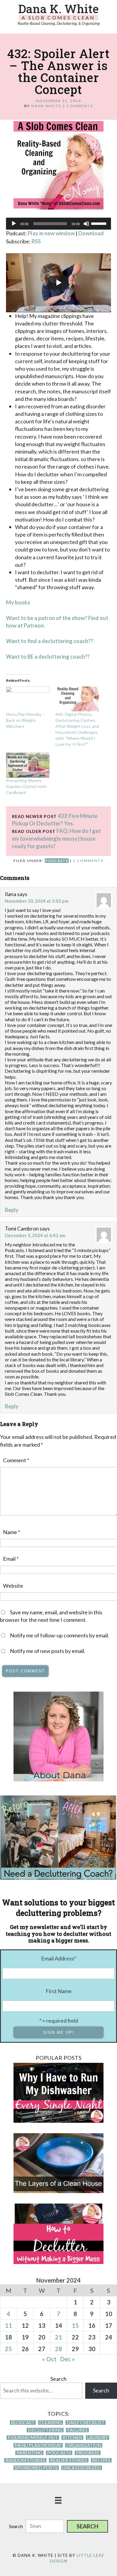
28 (58, 2349)
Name (12, 1532)
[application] (58, 224)
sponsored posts (36, 2468)
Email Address (59, 1958)
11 (8, 2325)
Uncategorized (82, 2468)
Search (58, 2379)
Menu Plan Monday (38, 2445)
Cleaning (51, 2423)
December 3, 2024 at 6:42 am (35, 1235)
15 (75, 2325)
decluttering (45, 2430)
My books (18, 602)
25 (8, 2349)
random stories (25, 2460)
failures (77, 2430)
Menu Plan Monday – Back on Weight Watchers (25, 720)
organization (84, 2445)
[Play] (14, 224)
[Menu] (58, 2500)
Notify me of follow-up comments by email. (60, 1635)
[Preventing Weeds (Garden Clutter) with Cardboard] (28, 765)
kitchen (72, 2438)
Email (11, 1559)
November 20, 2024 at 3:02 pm (37, 901)
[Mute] (86, 224)
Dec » (68, 2359)
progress (88, 2453)
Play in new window (51, 233)
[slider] (100, 223)
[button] (87, 2526)
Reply (12, 1210)
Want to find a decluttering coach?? (49, 641)
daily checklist (85, 2423)
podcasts (57, 861)
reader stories (69, 2460)
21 (58, 2337)
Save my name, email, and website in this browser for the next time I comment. (51, 1616)
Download (91, 233)
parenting (29, 2453)
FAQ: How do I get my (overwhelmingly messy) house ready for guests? (56, 838)
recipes (101, 2460)
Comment (16, 1460)
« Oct (49, 2359)
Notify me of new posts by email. (48, 1651)
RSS (36, 241)
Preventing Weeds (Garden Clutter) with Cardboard (26, 786)
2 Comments (78, 106)
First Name (59, 1991)
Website (13, 1586)
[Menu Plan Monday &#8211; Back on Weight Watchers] (28, 699)
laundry (97, 2438)
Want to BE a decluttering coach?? (48, 657)
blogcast (23, 2423)
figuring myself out (33, 2438)
